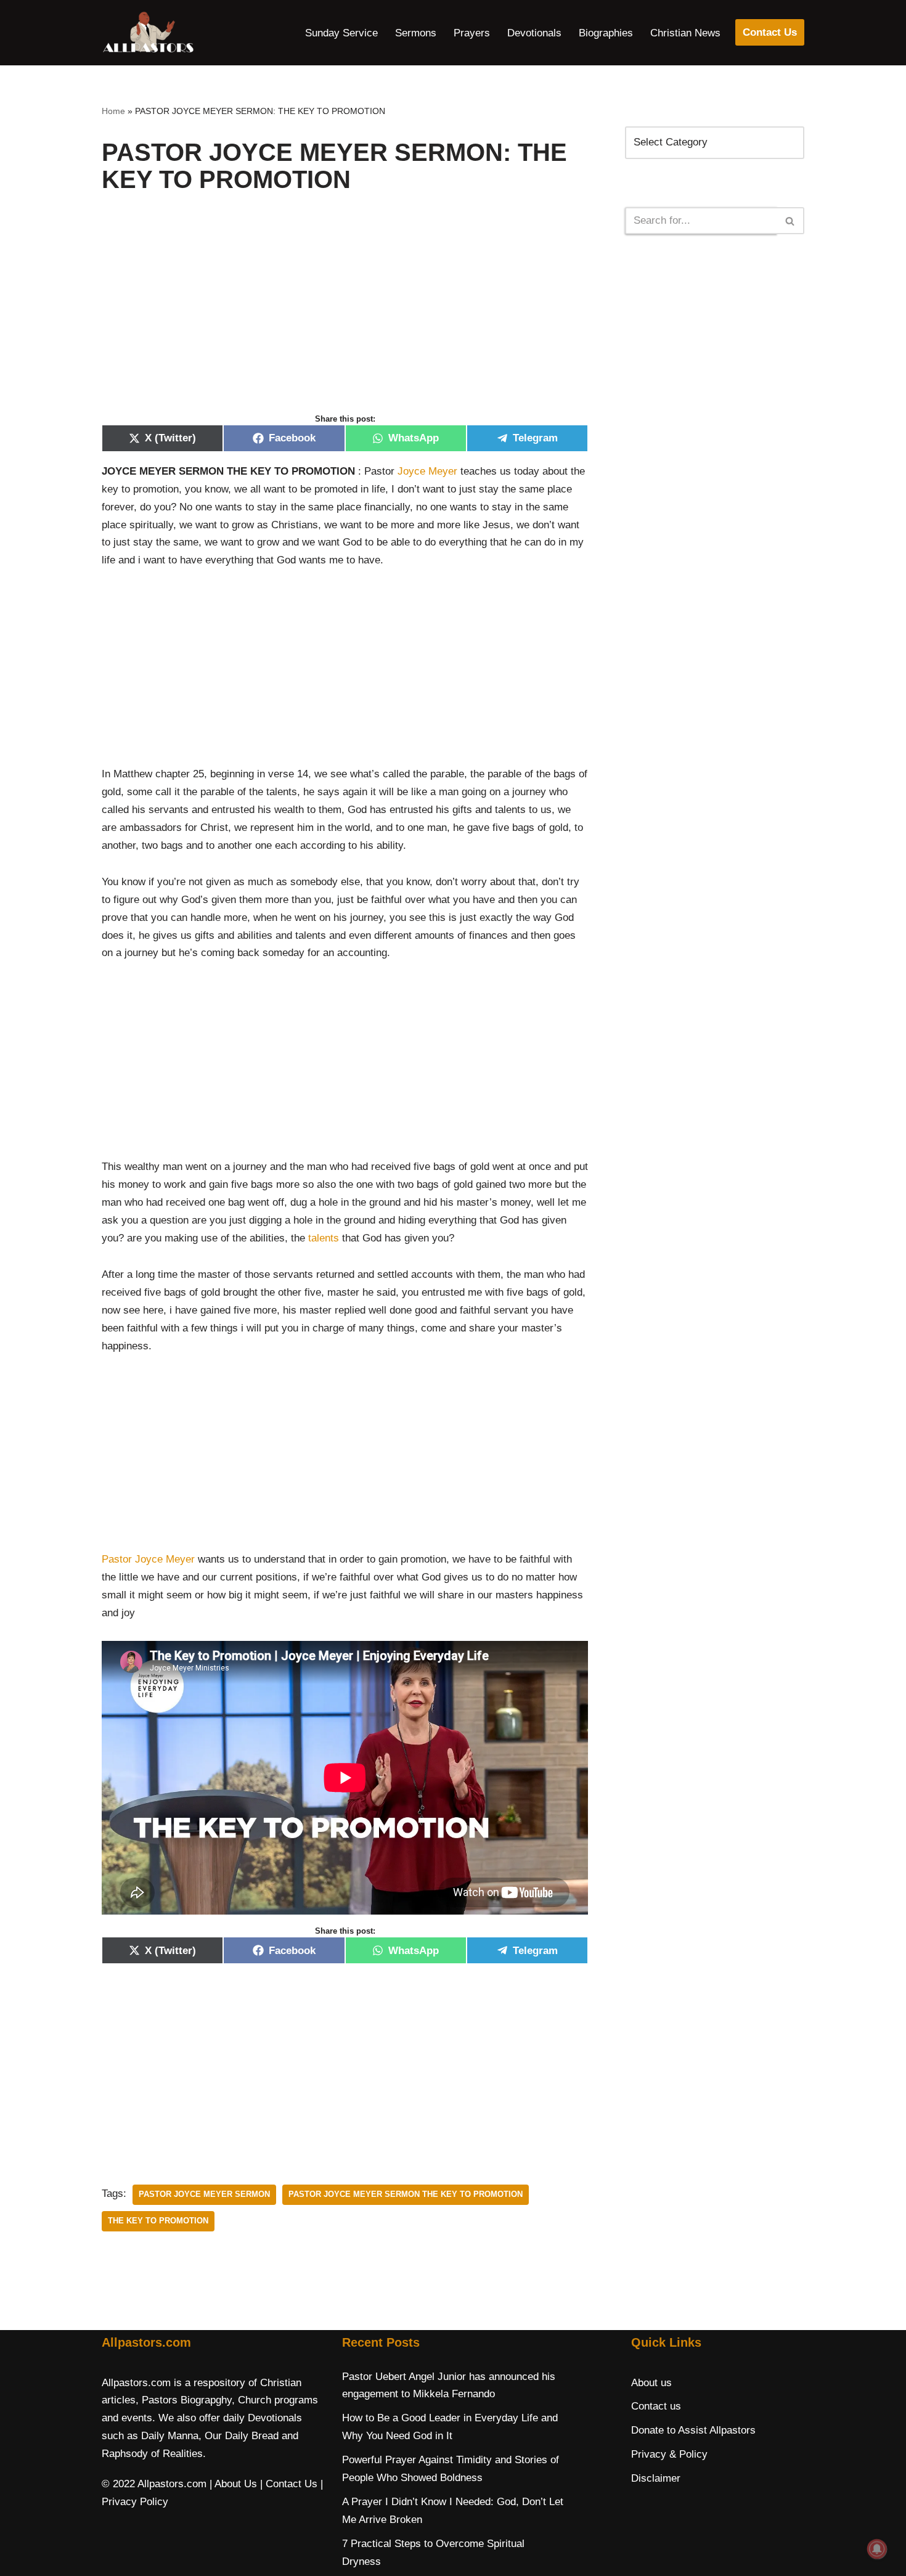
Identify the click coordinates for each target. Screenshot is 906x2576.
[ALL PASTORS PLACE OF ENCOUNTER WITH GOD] (148, 33)
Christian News (685, 33)
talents (324, 1238)
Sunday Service (341, 33)
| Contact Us (289, 2484)
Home (113, 111)
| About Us (233, 2484)
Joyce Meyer (427, 471)
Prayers (472, 33)
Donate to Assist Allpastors (693, 2430)
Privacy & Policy (669, 2454)
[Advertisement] (345, 316)
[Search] (790, 221)
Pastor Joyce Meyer (148, 1559)
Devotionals (534, 33)
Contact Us (770, 32)
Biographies (606, 33)
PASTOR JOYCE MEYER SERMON (204, 2194)
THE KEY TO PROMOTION (158, 2221)
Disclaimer (656, 2478)
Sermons (416, 33)
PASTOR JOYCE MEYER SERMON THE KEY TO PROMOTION (406, 2194)
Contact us (656, 2406)
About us (651, 2383)
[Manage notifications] (877, 2549)
